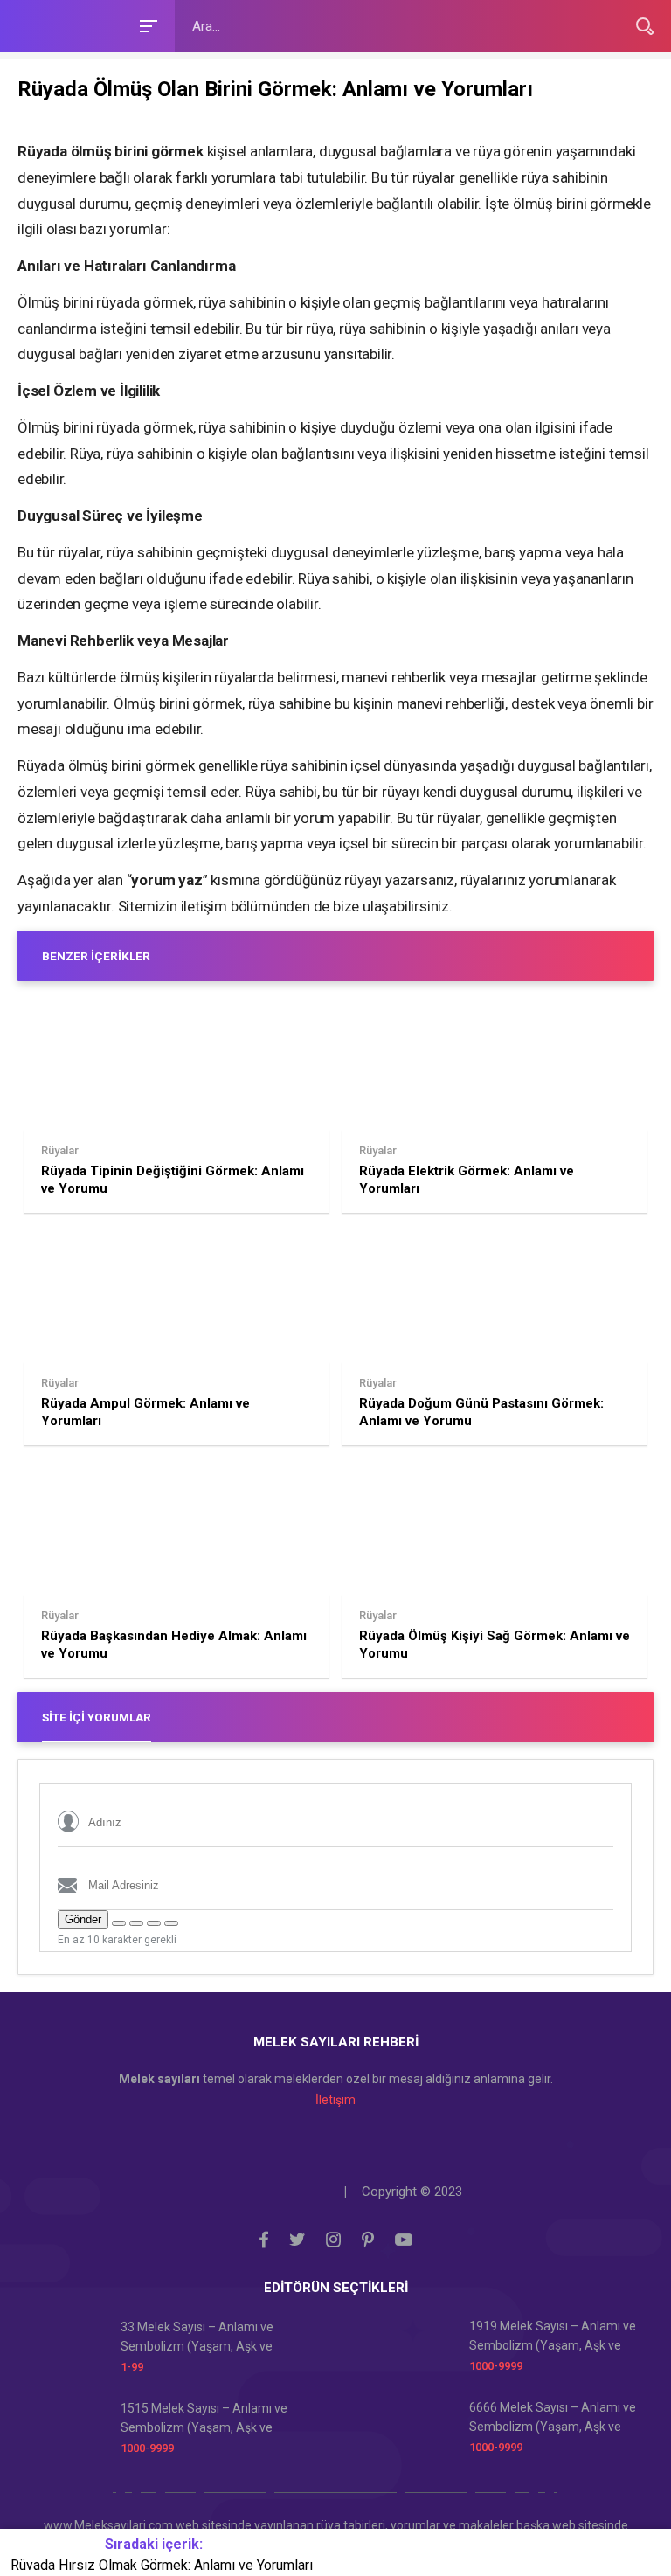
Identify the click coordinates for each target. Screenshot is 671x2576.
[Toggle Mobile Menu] (146, 25)
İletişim (335, 2100)
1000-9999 (496, 2366)
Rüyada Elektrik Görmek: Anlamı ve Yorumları (467, 1180)
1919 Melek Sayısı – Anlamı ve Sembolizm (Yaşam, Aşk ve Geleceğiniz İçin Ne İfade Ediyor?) (560, 2337)
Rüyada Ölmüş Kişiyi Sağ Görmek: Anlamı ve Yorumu (495, 1645)
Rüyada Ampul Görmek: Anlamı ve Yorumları (145, 1412)
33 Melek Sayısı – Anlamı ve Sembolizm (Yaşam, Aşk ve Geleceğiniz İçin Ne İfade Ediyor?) (212, 2338)
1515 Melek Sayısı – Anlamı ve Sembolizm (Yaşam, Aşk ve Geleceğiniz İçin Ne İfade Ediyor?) (212, 2419)
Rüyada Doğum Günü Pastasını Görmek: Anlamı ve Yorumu (481, 1412)
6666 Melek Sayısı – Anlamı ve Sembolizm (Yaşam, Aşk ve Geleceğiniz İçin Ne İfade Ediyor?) (560, 2418)
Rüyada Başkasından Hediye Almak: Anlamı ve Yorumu (174, 1645)
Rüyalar (60, 1151)
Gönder (83, 1919)
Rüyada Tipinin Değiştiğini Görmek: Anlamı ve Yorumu (173, 1180)
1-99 (132, 2367)
